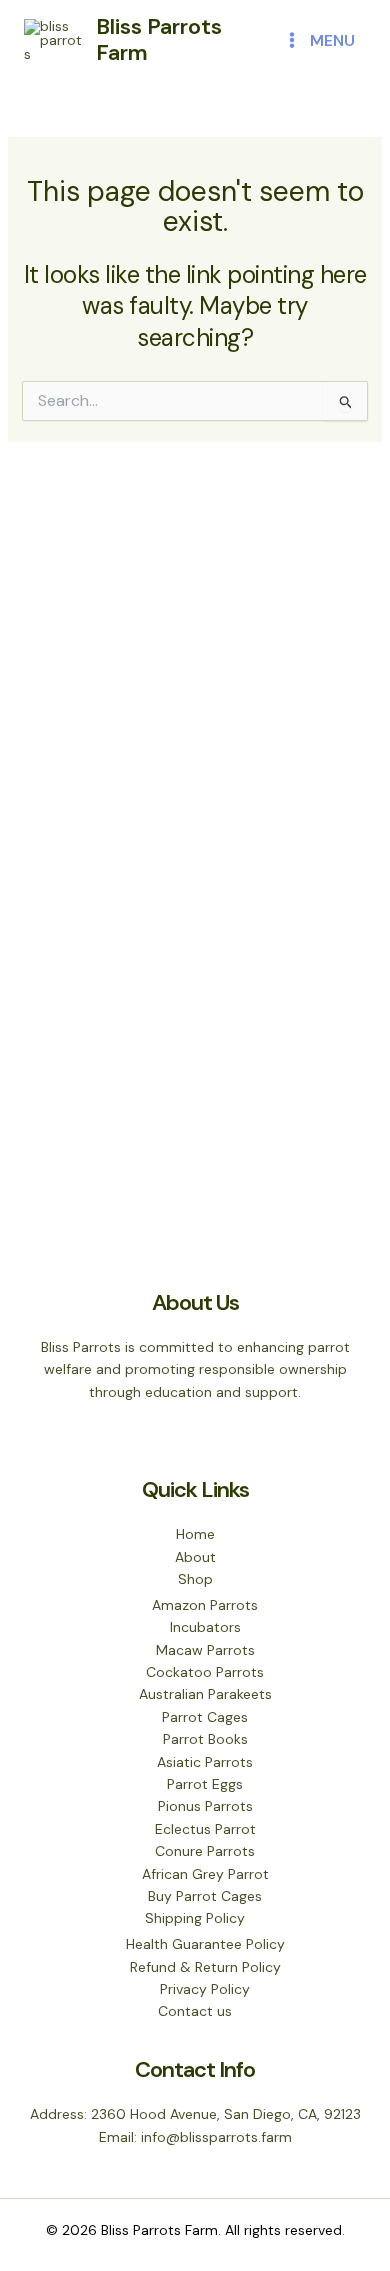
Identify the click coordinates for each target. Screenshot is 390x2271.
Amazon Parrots (205, 1605)
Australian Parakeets (205, 1694)
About (195, 1557)
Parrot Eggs (205, 1784)
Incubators (205, 1627)
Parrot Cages (205, 1717)
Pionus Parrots (205, 1806)
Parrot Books (205, 1739)
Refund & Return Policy (205, 1967)
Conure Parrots (205, 1851)
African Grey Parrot (205, 1874)
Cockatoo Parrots (205, 1672)
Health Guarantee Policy (205, 1944)
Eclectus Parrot (205, 1829)
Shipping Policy (195, 1918)
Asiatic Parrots (205, 1762)
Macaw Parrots (205, 1650)
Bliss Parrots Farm (159, 39)
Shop (195, 1579)
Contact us (195, 2011)
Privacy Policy (205, 1989)
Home (195, 1534)
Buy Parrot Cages (205, 1896)
